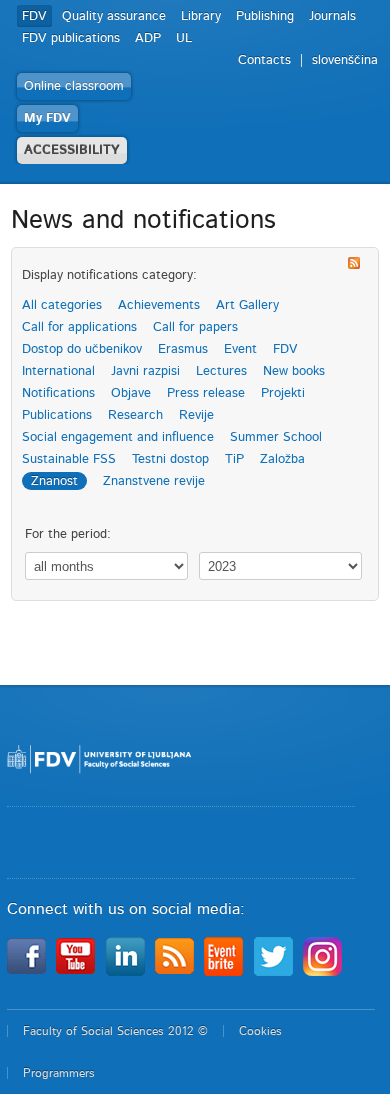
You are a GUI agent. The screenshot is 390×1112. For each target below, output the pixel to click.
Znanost (54, 481)
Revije (196, 415)
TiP (234, 459)
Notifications (58, 393)
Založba (282, 459)
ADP (148, 38)
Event (240, 349)
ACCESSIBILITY (72, 150)
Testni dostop (170, 459)
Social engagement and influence (118, 437)
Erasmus (183, 349)
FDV (34, 16)
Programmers (59, 1073)
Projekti (283, 393)
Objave (131, 393)
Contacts (264, 60)
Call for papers (195, 327)
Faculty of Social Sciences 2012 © (115, 1031)
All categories (62, 305)
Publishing (265, 16)
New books (294, 371)
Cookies (260, 1031)
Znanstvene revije (154, 481)
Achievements (159, 305)
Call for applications (79, 327)
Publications (57, 415)
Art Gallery (247, 305)
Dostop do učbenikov (82, 349)
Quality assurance (114, 16)
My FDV (47, 118)
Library (201, 16)
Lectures (221, 371)
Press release (206, 393)
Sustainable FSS (69, 459)
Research (135, 415)
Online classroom (74, 86)
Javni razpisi (145, 371)
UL (184, 38)
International (58, 371)
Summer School (276, 437)
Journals (332, 16)
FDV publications (71, 38)
